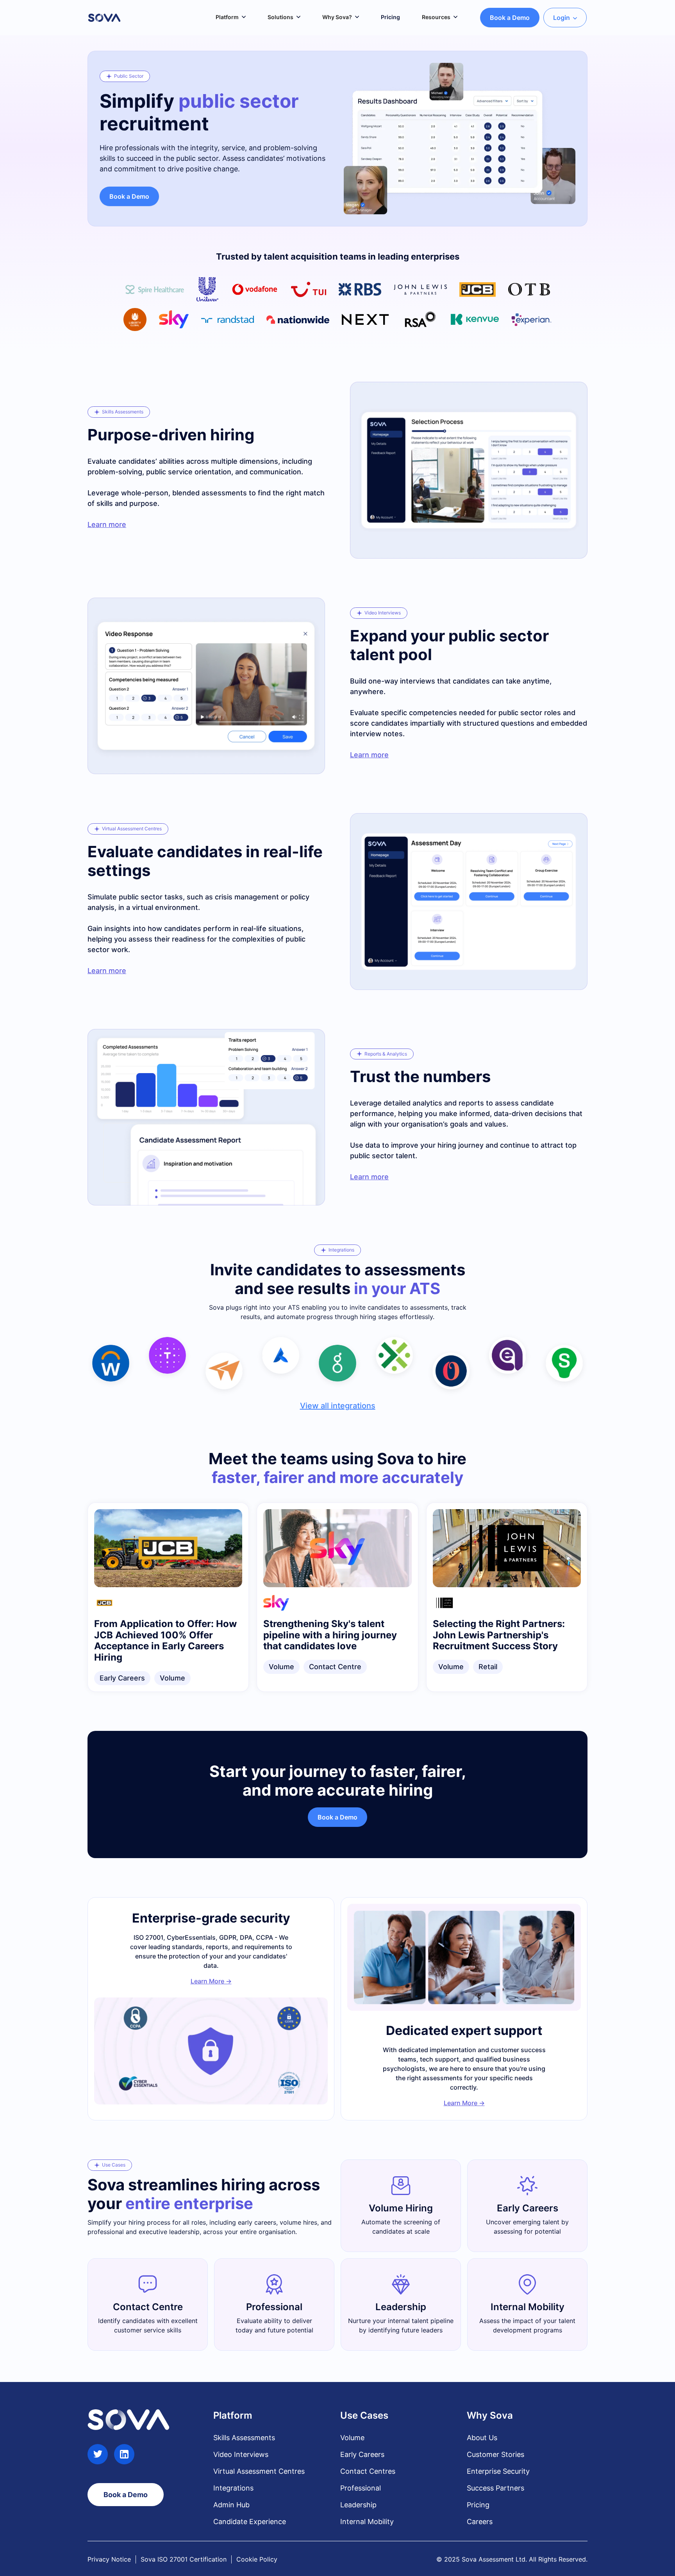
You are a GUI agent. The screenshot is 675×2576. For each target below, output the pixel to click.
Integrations (233, 2488)
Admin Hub (231, 2505)
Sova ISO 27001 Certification (184, 2559)
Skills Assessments (244, 2438)
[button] (231, 17)
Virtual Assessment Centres (259, 2471)
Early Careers (362, 2454)
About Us (482, 2438)
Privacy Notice (109, 2559)
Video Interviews (241, 2454)
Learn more (107, 524)
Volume (352, 2438)
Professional (361, 2488)
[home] (104, 18)
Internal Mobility (367, 2522)
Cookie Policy (257, 2559)
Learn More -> (211, 1981)
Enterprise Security (498, 2471)
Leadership (358, 2505)
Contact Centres (368, 2471)
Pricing (478, 2505)
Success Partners (496, 2488)
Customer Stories (496, 2454)
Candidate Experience (250, 2522)
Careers (480, 2522)
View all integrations (338, 1406)
